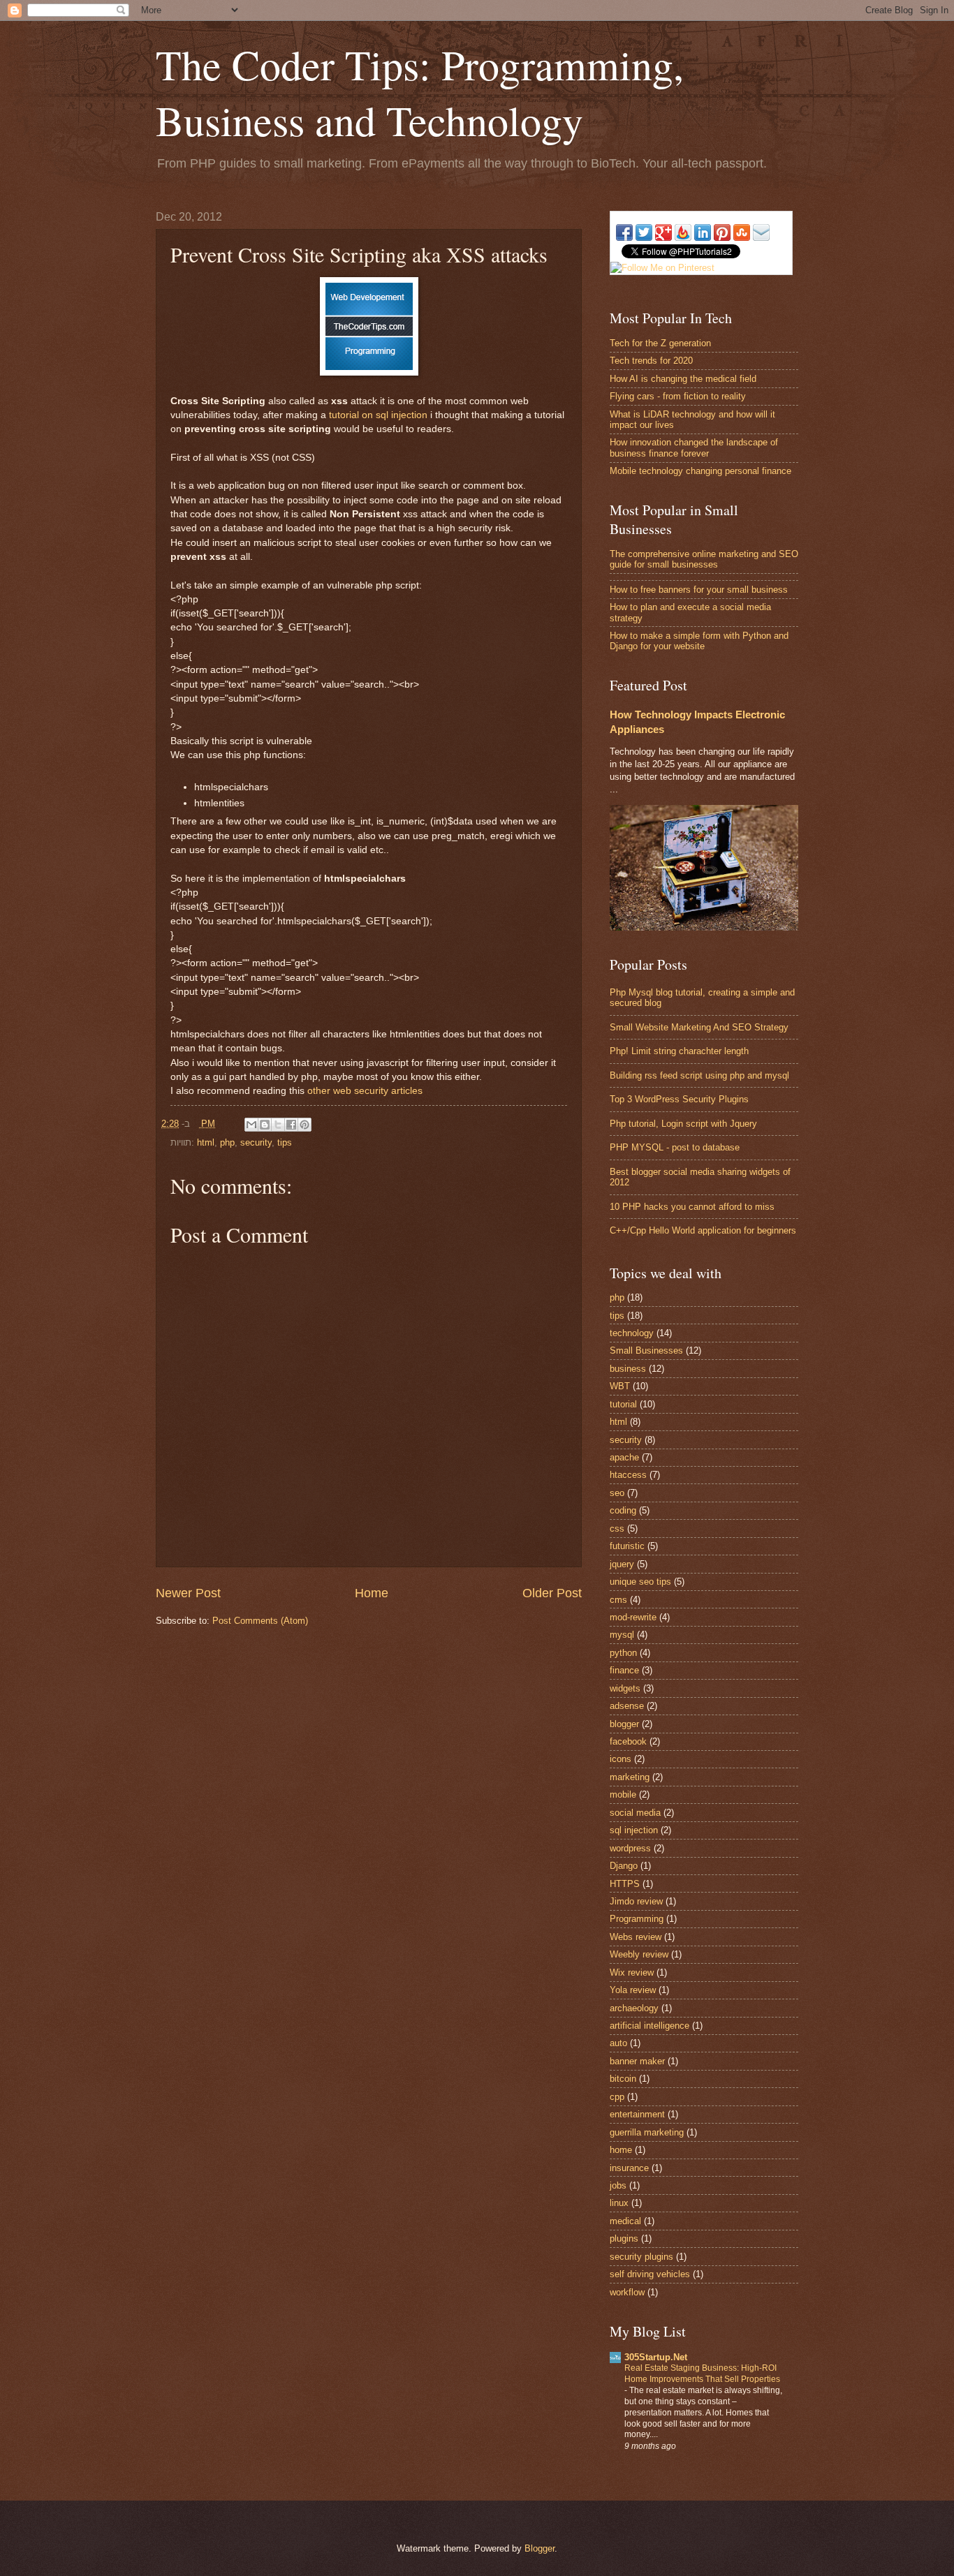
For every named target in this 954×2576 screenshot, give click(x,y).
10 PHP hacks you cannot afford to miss (692, 1207)
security (256, 1142)
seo (617, 1493)
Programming (637, 1919)
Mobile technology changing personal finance (700, 471)
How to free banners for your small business (699, 590)
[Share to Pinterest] (304, 1125)
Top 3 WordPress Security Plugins (679, 1099)
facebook (628, 1741)
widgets (625, 1688)
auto (618, 2043)
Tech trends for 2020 (651, 361)
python (623, 1653)
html (206, 1142)
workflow (627, 2292)
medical (625, 2221)
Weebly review (639, 1954)
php (227, 1142)
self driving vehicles (650, 2274)
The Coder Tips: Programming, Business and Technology (420, 92)
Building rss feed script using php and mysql (699, 1075)
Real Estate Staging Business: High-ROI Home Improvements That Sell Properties (702, 2374)
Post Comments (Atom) (260, 1621)
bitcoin (623, 2079)
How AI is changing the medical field (683, 379)
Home (372, 1593)
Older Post (552, 1593)
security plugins (641, 2257)
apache (624, 1457)
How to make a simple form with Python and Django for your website (699, 641)
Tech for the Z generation (660, 343)
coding (623, 1510)
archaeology (634, 2008)
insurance (629, 2168)
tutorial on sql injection (378, 415)
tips (285, 1142)
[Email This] (251, 1125)
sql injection (634, 1830)
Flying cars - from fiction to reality (678, 396)
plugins (624, 2238)
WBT (620, 1386)
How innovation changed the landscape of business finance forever (694, 447)
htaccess (628, 1475)
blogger (624, 1724)
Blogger (540, 2548)
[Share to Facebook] (291, 1125)
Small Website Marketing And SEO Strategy (699, 1027)
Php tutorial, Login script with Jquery (683, 1124)
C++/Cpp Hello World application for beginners (703, 1230)
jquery (622, 1564)
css (617, 1528)
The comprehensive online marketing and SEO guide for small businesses (704, 559)
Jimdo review (636, 1901)
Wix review (632, 1972)
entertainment (637, 2114)
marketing (630, 1777)
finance (624, 1670)
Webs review (636, 1937)
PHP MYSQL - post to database (675, 1147)
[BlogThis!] (265, 1125)
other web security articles (365, 1091)
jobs (618, 2185)
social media (635, 1813)
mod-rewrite (633, 1617)
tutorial (623, 1404)
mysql (622, 1635)
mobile (623, 1794)
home (621, 2150)
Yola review (633, 1990)
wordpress (630, 1848)
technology (632, 1333)
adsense (627, 1706)
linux (619, 2203)
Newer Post (188, 1593)
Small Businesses (646, 1350)
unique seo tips (640, 1582)
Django (624, 1866)
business (628, 1369)
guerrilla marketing (647, 2132)
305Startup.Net (656, 2357)
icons (621, 1759)
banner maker (637, 2061)
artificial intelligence (650, 2026)
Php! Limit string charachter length (679, 1051)
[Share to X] (278, 1125)
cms (618, 1600)
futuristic (627, 1546)
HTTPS (625, 1884)
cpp (617, 2097)
